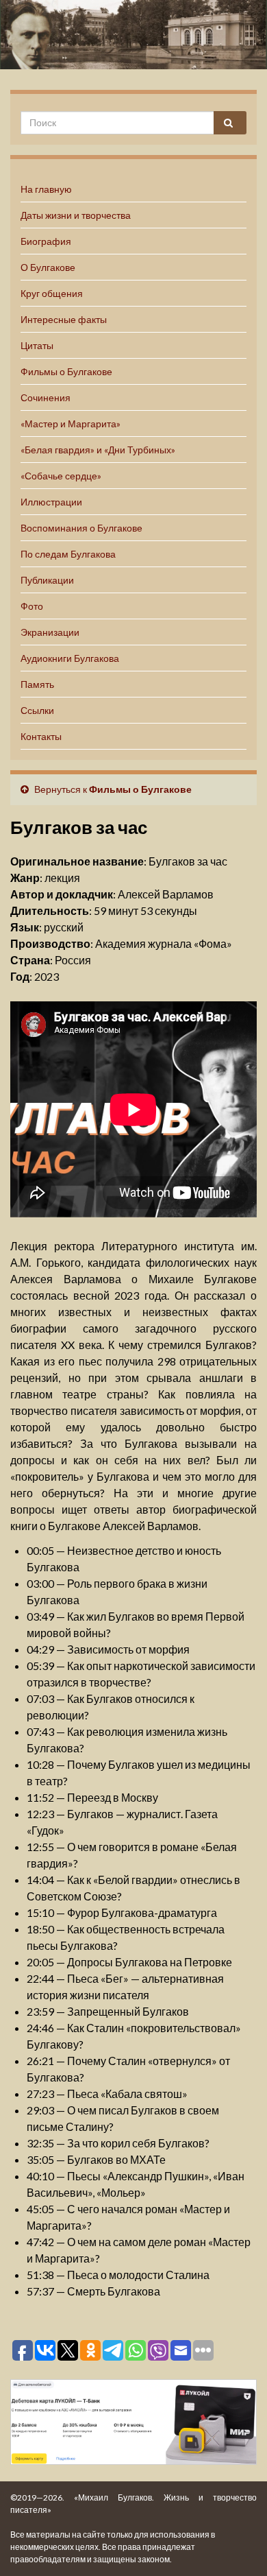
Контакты (41, 736)
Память (37, 684)
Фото (32, 606)
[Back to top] (236, 2545)
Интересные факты (64, 319)
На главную (46, 189)
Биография (46, 241)
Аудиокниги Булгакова (70, 658)
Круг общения (52, 293)
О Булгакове (48, 267)
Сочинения (46, 397)
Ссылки (37, 710)
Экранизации (50, 632)
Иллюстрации (51, 502)
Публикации (47, 580)
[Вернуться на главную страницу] (133, 35)
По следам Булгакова (68, 554)
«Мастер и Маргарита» (71, 424)
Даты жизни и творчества (76, 215)
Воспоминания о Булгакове (81, 528)
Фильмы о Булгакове (66, 371)
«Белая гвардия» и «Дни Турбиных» (98, 450)
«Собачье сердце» (61, 476)
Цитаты (37, 345)
